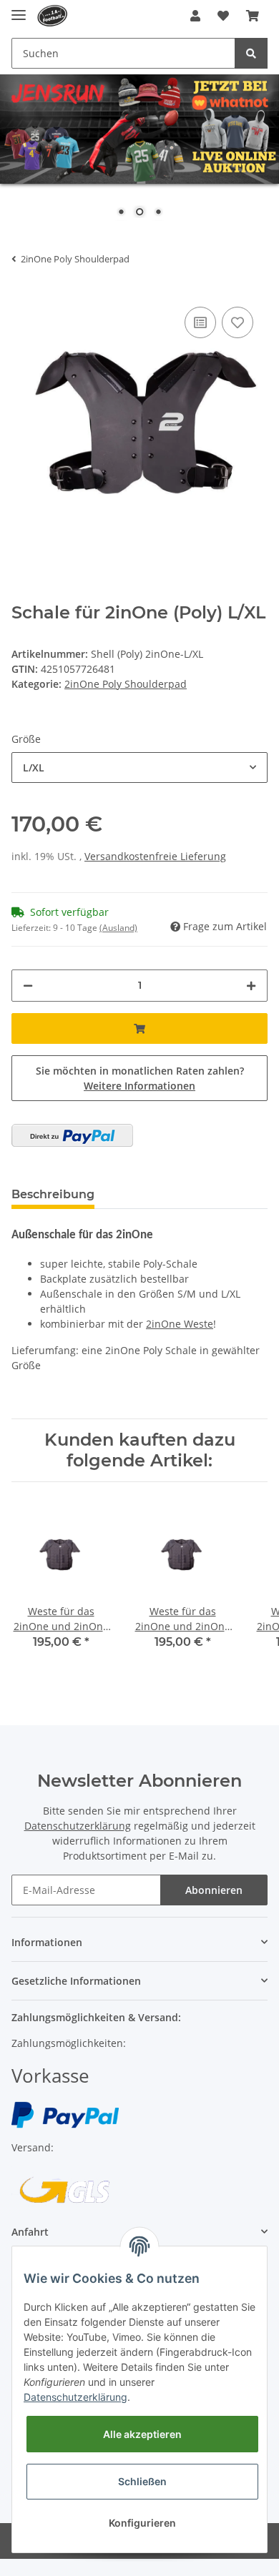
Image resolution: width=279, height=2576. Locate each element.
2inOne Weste (180, 1324)
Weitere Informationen (139, 1086)
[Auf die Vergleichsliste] (200, 322)
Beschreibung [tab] (53, 1194)
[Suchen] (251, 53)
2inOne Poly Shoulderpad (126, 684)
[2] (72, 1135)
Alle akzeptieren (142, 2434)
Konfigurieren (142, 2523)
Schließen (142, 2481)
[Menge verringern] (28, 986)
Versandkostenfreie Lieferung (155, 856)
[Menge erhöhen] (251, 986)
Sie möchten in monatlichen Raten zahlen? (140, 1078)
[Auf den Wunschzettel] (238, 322)
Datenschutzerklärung (78, 1826)
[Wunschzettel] (223, 16)
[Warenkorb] (253, 16)
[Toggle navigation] (19, 9)
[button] (195, 16)
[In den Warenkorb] (139, 1028)
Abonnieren (214, 1890)
